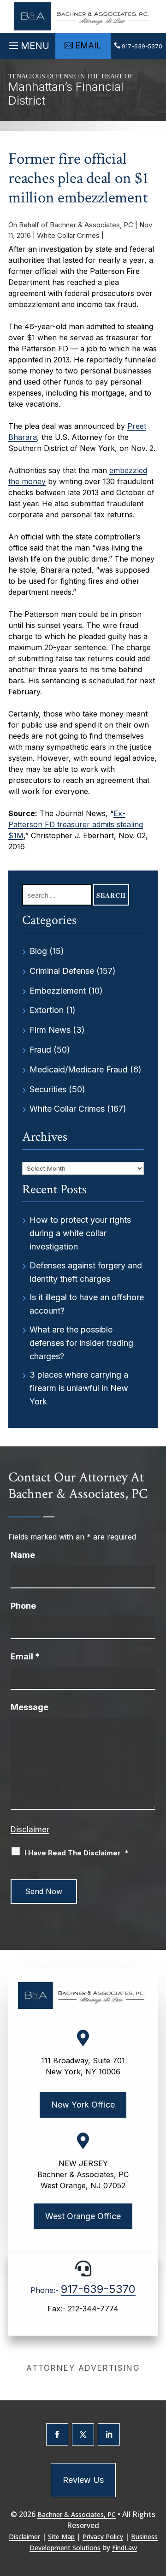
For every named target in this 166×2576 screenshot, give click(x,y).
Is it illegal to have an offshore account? (87, 1304)
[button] (28, 43)
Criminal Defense (62, 971)
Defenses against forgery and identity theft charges (86, 1272)
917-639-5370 (142, 46)
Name (23, 1555)
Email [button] (88, 45)
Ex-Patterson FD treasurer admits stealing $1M (76, 824)
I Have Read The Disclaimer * (77, 1853)
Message (30, 1707)
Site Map (61, 2537)
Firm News (50, 1030)
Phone (23, 1606)
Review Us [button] (83, 2480)
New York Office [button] (83, 2105)
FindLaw (125, 2548)
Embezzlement (58, 991)
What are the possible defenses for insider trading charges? (81, 1343)
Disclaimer (30, 1830)
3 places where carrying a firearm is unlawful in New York (79, 1388)
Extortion (47, 1010)
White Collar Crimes (68, 235)
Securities (48, 1089)
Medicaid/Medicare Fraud (79, 1069)
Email (25, 1656)
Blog (38, 951)
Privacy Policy (103, 2537)
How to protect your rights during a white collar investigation (80, 1233)
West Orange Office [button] (83, 2216)
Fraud (40, 1050)
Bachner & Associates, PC (92, 225)
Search (111, 895)
